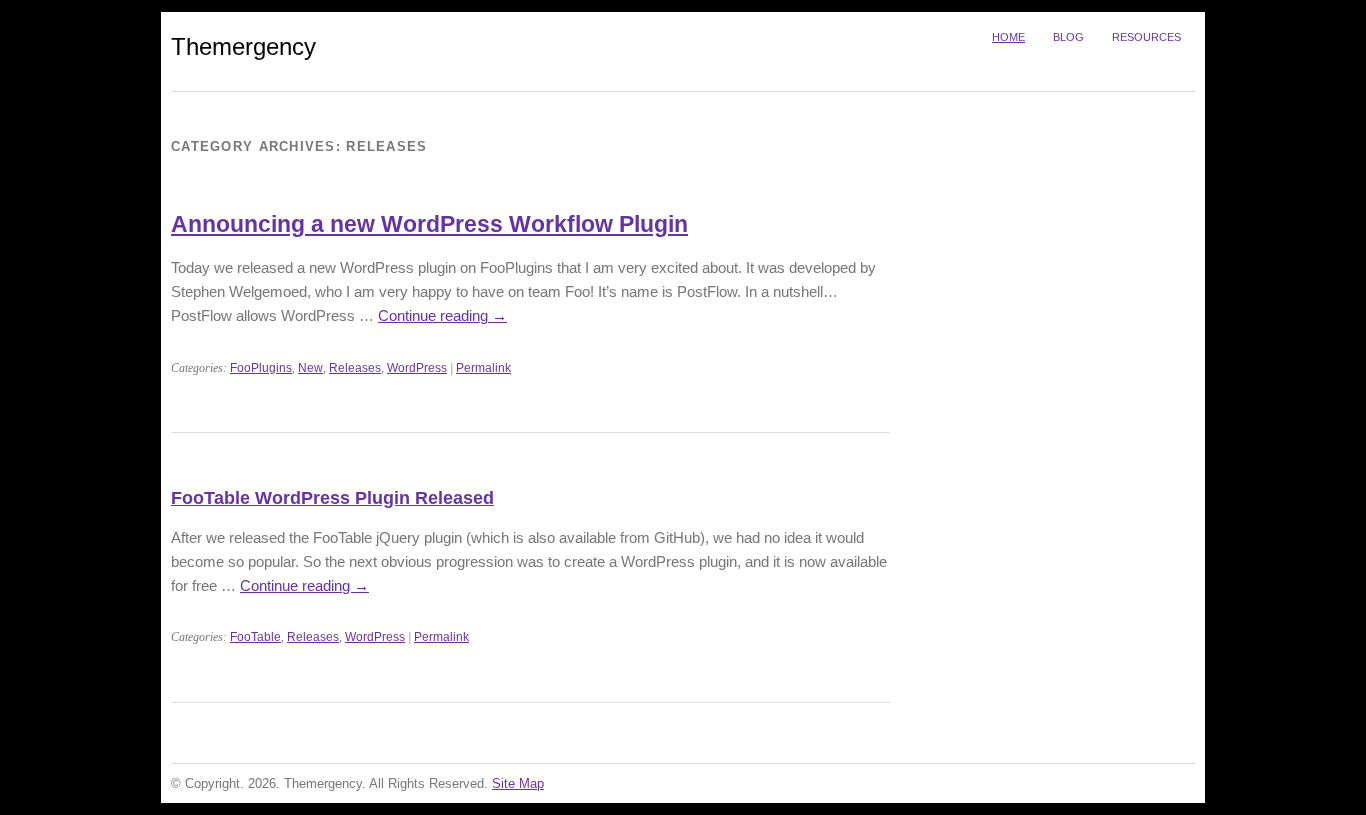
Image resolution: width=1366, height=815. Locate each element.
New (310, 368)
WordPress (417, 368)
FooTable (255, 637)
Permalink (483, 368)
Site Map (518, 783)
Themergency (243, 46)
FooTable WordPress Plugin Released (332, 497)
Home (1008, 37)
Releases (355, 368)
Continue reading (442, 315)
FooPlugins (261, 368)
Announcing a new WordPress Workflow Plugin (429, 224)
